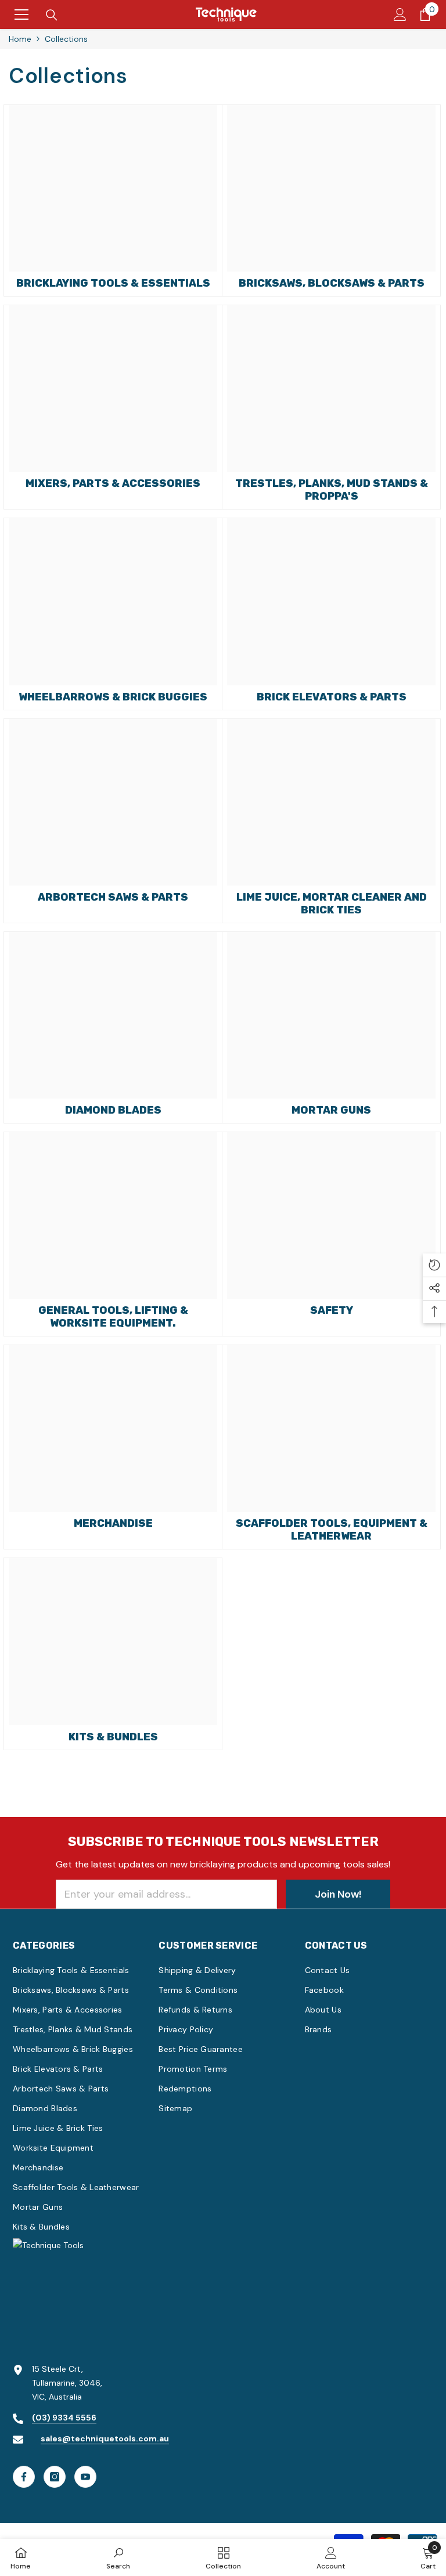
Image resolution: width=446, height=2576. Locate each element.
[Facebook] (24, 2477)
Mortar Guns (331, 1110)
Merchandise (113, 1523)
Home (20, 39)
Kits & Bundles (113, 1737)
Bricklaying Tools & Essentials (113, 283)
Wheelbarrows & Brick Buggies (113, 697)
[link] (118, 2557)
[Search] (52, 15)
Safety (332, 1310)
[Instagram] (55, 2477)
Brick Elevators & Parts (332, 697)
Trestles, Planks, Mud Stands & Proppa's (332, 490)
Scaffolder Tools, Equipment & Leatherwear (332, 1530)
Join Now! (338, 1894)
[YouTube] (85, 2477)
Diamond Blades (113, 1110)
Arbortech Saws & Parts (113, 897)
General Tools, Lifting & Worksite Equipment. (113, 1317)
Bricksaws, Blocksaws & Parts (332, 283)
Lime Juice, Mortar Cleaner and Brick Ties (332, 904)
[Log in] (400, 15)
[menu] (21, 15)
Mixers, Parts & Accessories (113, 483)
